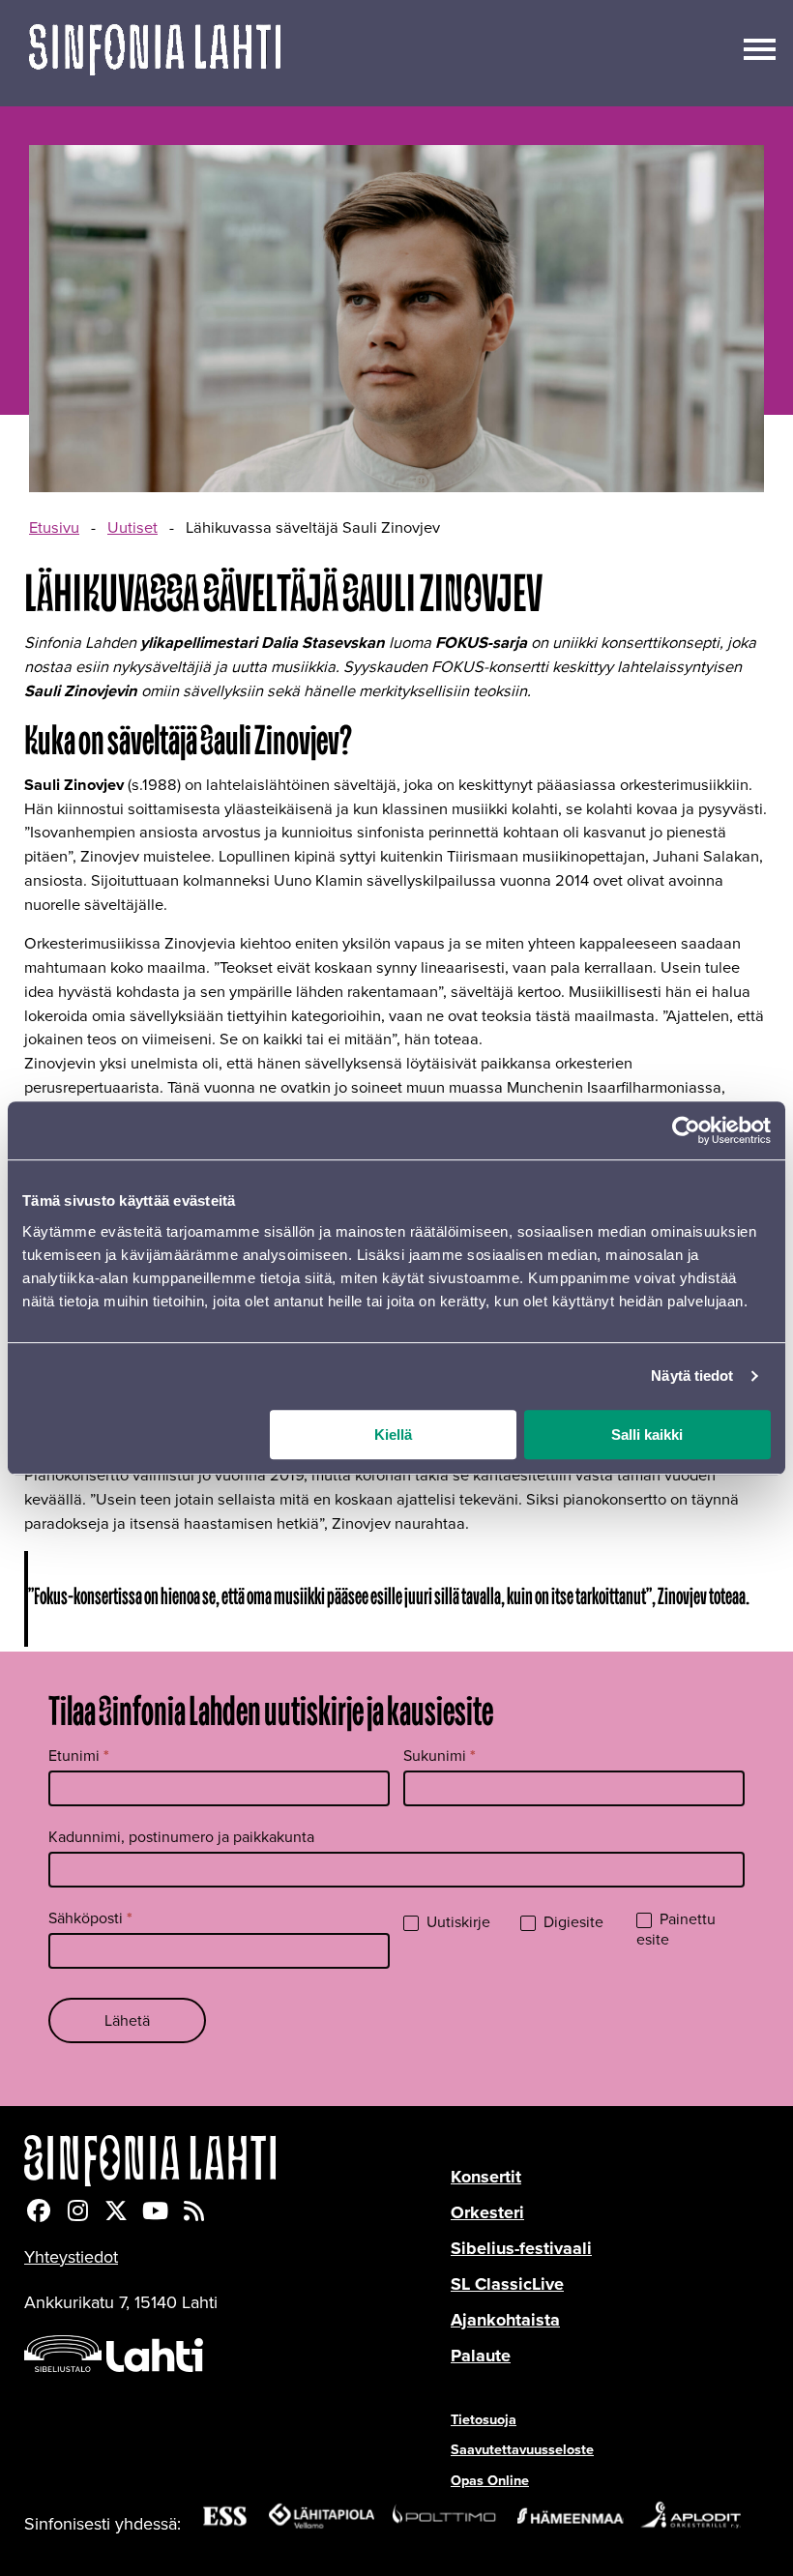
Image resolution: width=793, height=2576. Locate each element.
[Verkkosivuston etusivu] (155, 53)
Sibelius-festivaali (521, 2248)
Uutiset (132, 528)
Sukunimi (440, 1756)
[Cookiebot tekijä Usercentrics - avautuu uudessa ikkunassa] (686, 1130)
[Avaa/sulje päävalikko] (760, 47)
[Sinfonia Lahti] (237, 2161)
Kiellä (393, 1434)
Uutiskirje (456, 1923)
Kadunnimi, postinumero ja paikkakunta (181, 1837)
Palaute (481, 2356)
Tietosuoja (484, 2419)
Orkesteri (487, 2212)
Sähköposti (90, 1918)
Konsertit (486, 2177)
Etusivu (54, 528)
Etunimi (79, 1756)
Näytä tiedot (692, 1376)
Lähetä (127, 2020)
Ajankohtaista (505, 2320)
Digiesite (572, 1923)
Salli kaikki (647, 1434)
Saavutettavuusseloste (522, 2449)
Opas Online (490, 2480)
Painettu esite (676, 1930)
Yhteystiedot (71, 2257)
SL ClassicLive (507, 2284)
